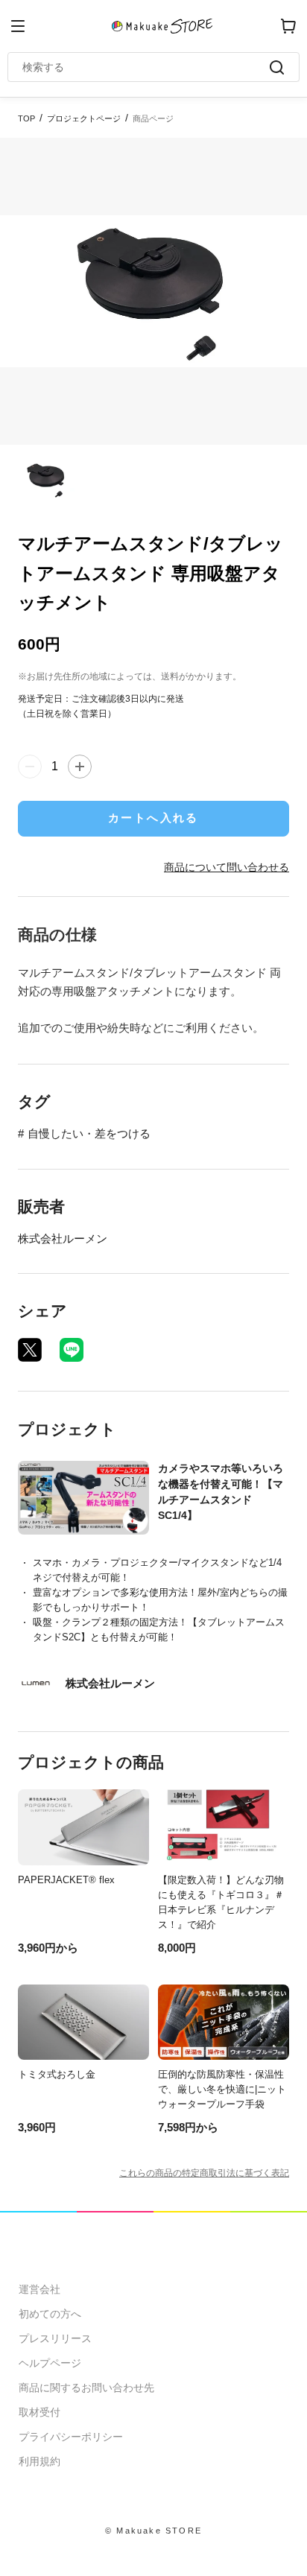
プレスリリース (55, 2338)
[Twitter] (30, 1350)
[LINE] (72, 1350)
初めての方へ (50, 2314)
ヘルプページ (50, 2363)
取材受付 (39, 2412)
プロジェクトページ (84, 118)
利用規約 (39, 2461)
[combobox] (146, 67)
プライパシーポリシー (71, 2437)
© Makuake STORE (153, 2531)
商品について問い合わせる (227, 867)
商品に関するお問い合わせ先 (86, 2388)
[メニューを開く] (18, 26)
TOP (26, 118)
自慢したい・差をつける (89, 1133)
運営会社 (39, 2289)
